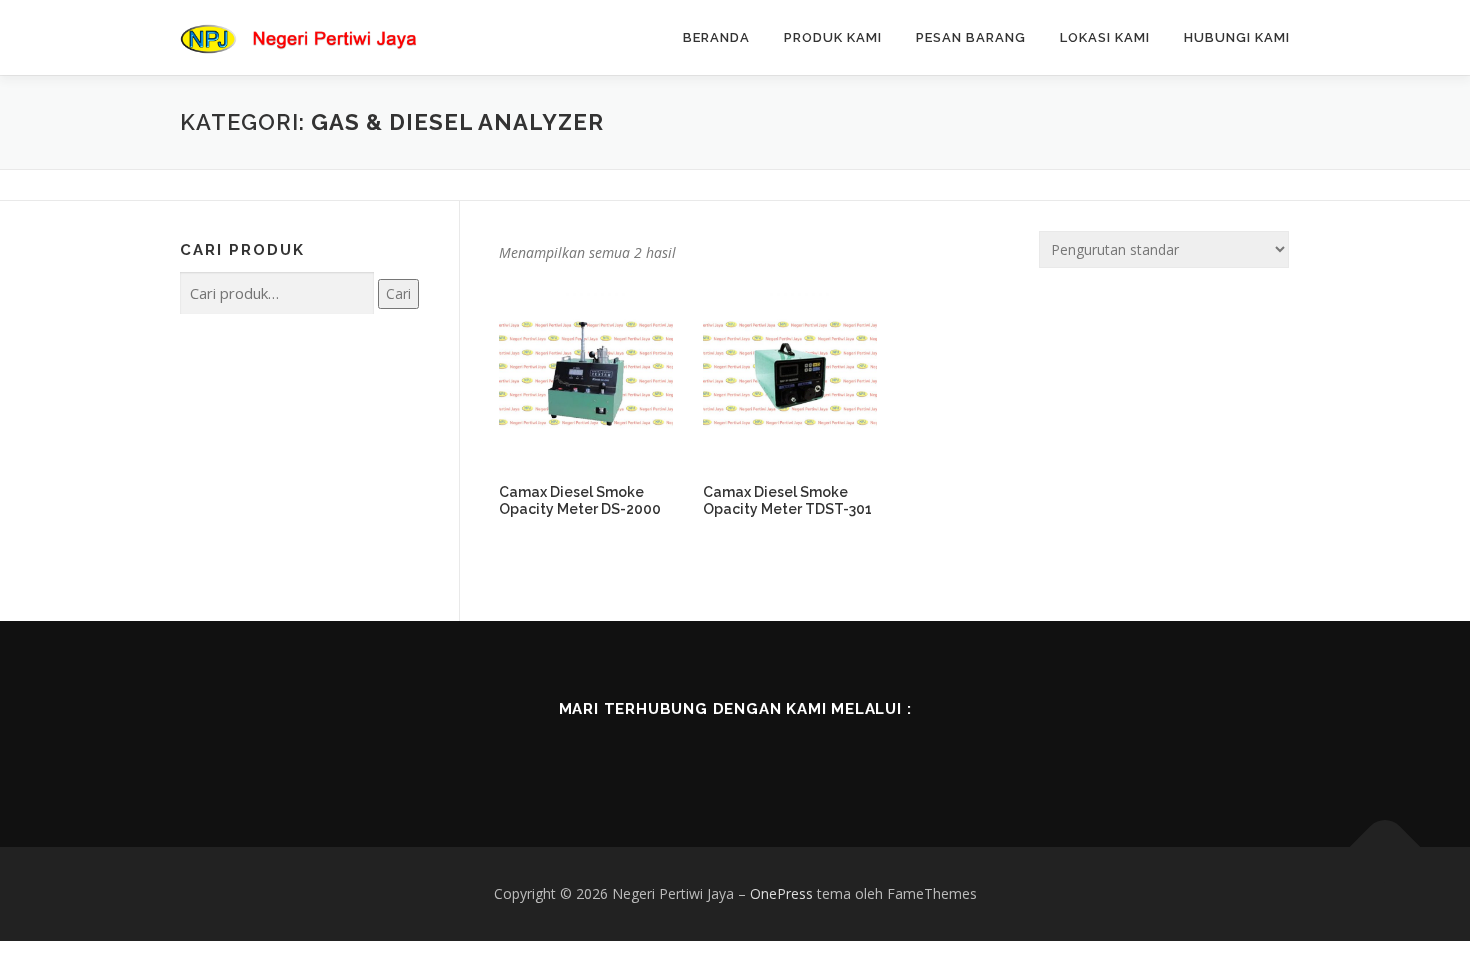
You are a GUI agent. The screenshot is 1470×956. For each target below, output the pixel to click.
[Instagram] (763, 752)
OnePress (781, 893)
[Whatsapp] (819, 752)
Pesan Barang (971, 37)
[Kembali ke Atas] (1385, 847)
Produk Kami (833, 37)
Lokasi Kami (1105, 37)
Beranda (716, 37)
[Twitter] (707, 752)
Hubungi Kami (1237, 37)
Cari (398, 293)
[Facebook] (651, 752)
